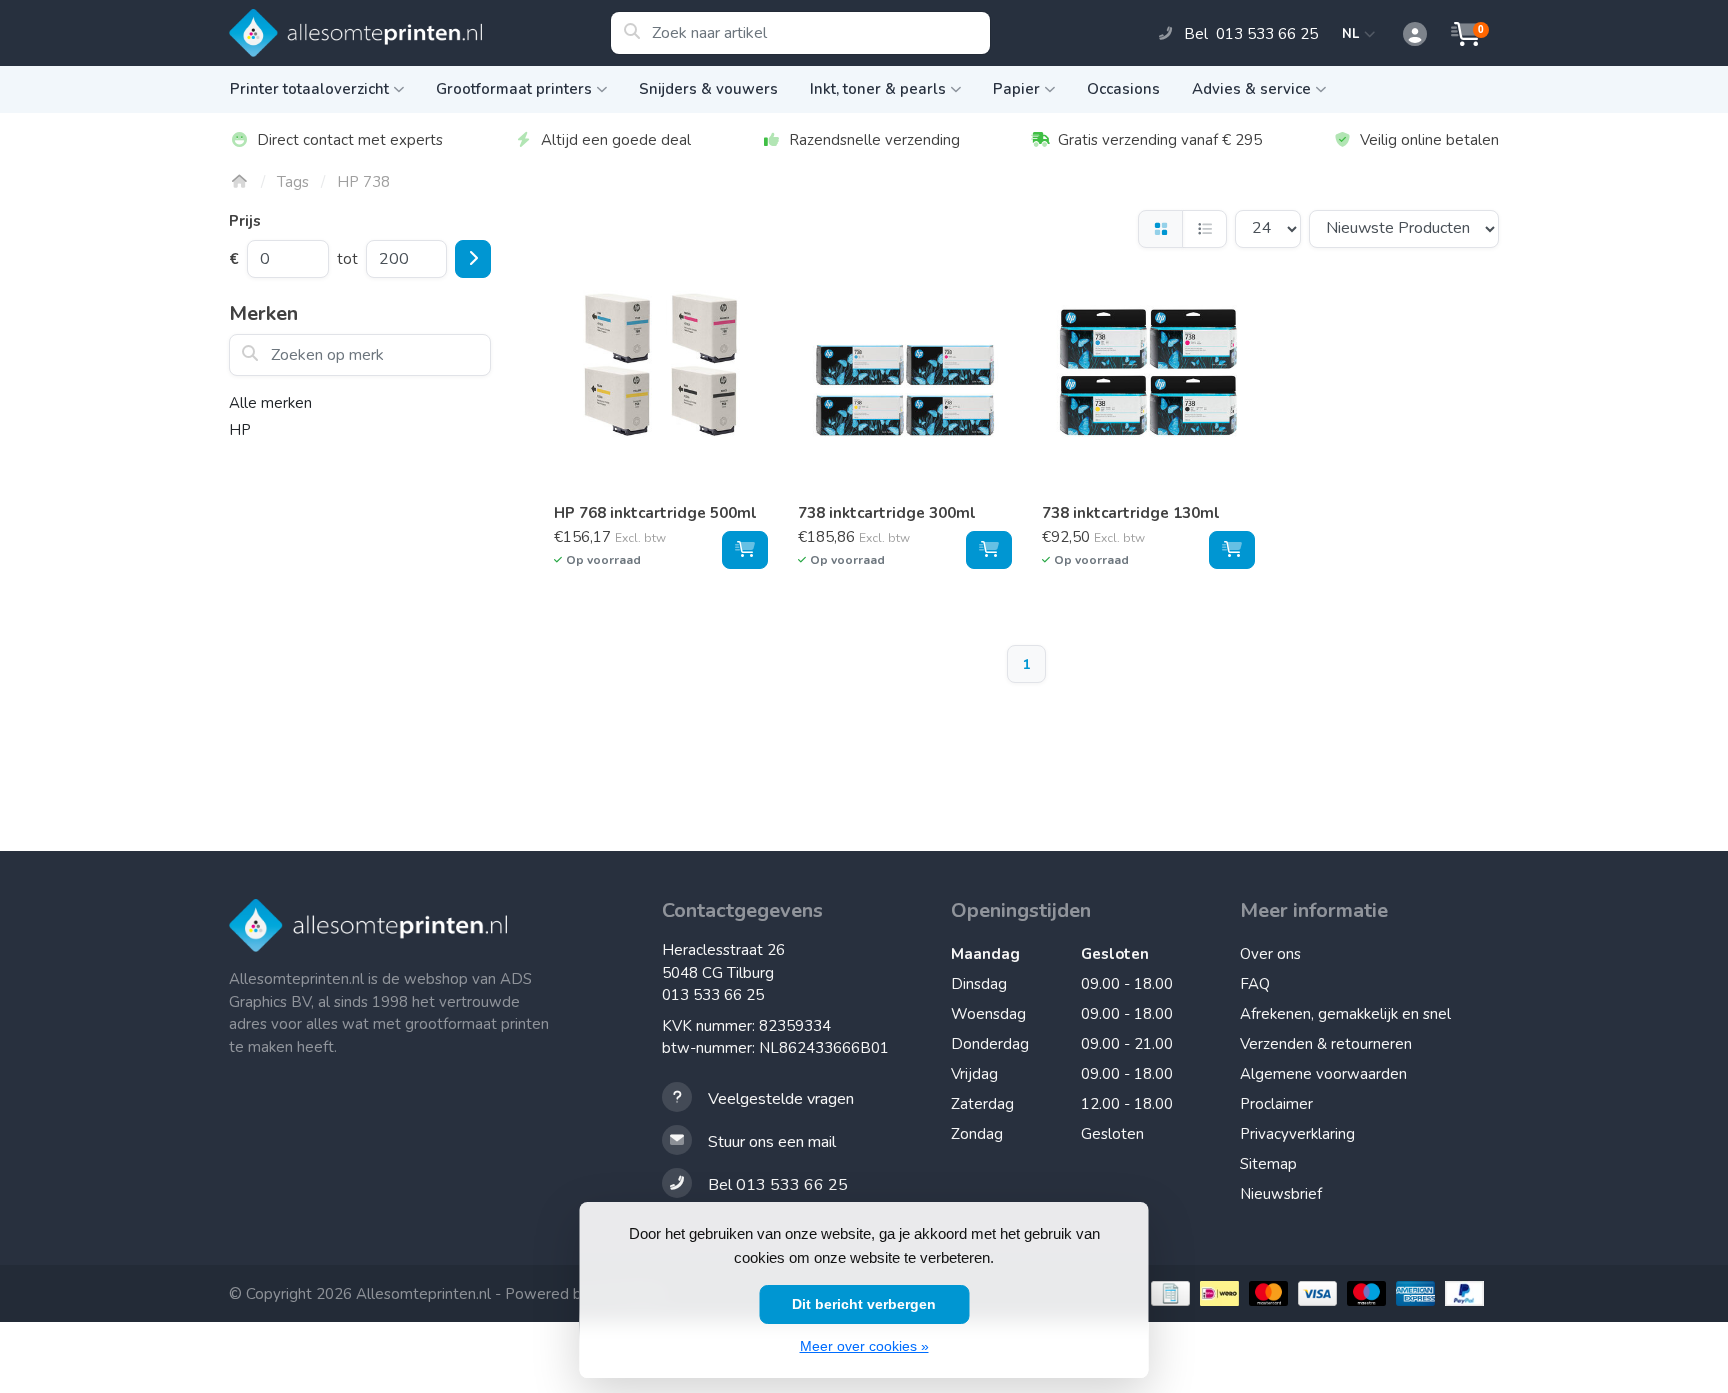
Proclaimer (1276, 1104)
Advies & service (1251, 89)
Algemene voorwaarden (1323, 1074)
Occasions (1123, 89)
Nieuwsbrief (1281, 1194)
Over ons (1270, 954)
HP (240, 430)
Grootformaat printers (514, 89)
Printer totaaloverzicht (309, 89)
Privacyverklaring (1297, 1134)
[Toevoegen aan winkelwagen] (745, 550)
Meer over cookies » (864, 1346)
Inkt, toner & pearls (878, 89)
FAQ (1255, 984)
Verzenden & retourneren (1326, 1044)
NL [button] (1353, 34)
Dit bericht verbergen (864, 1304)
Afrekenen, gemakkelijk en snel (1345, 1014)
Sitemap (1268, 1164)
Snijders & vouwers (708, 89)
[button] (1404, 35)
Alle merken (270, 403)
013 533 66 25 (713, 995)
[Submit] (473, 259)
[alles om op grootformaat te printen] (419, 33)
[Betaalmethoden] (1168, 1293)
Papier (1016, 89)
